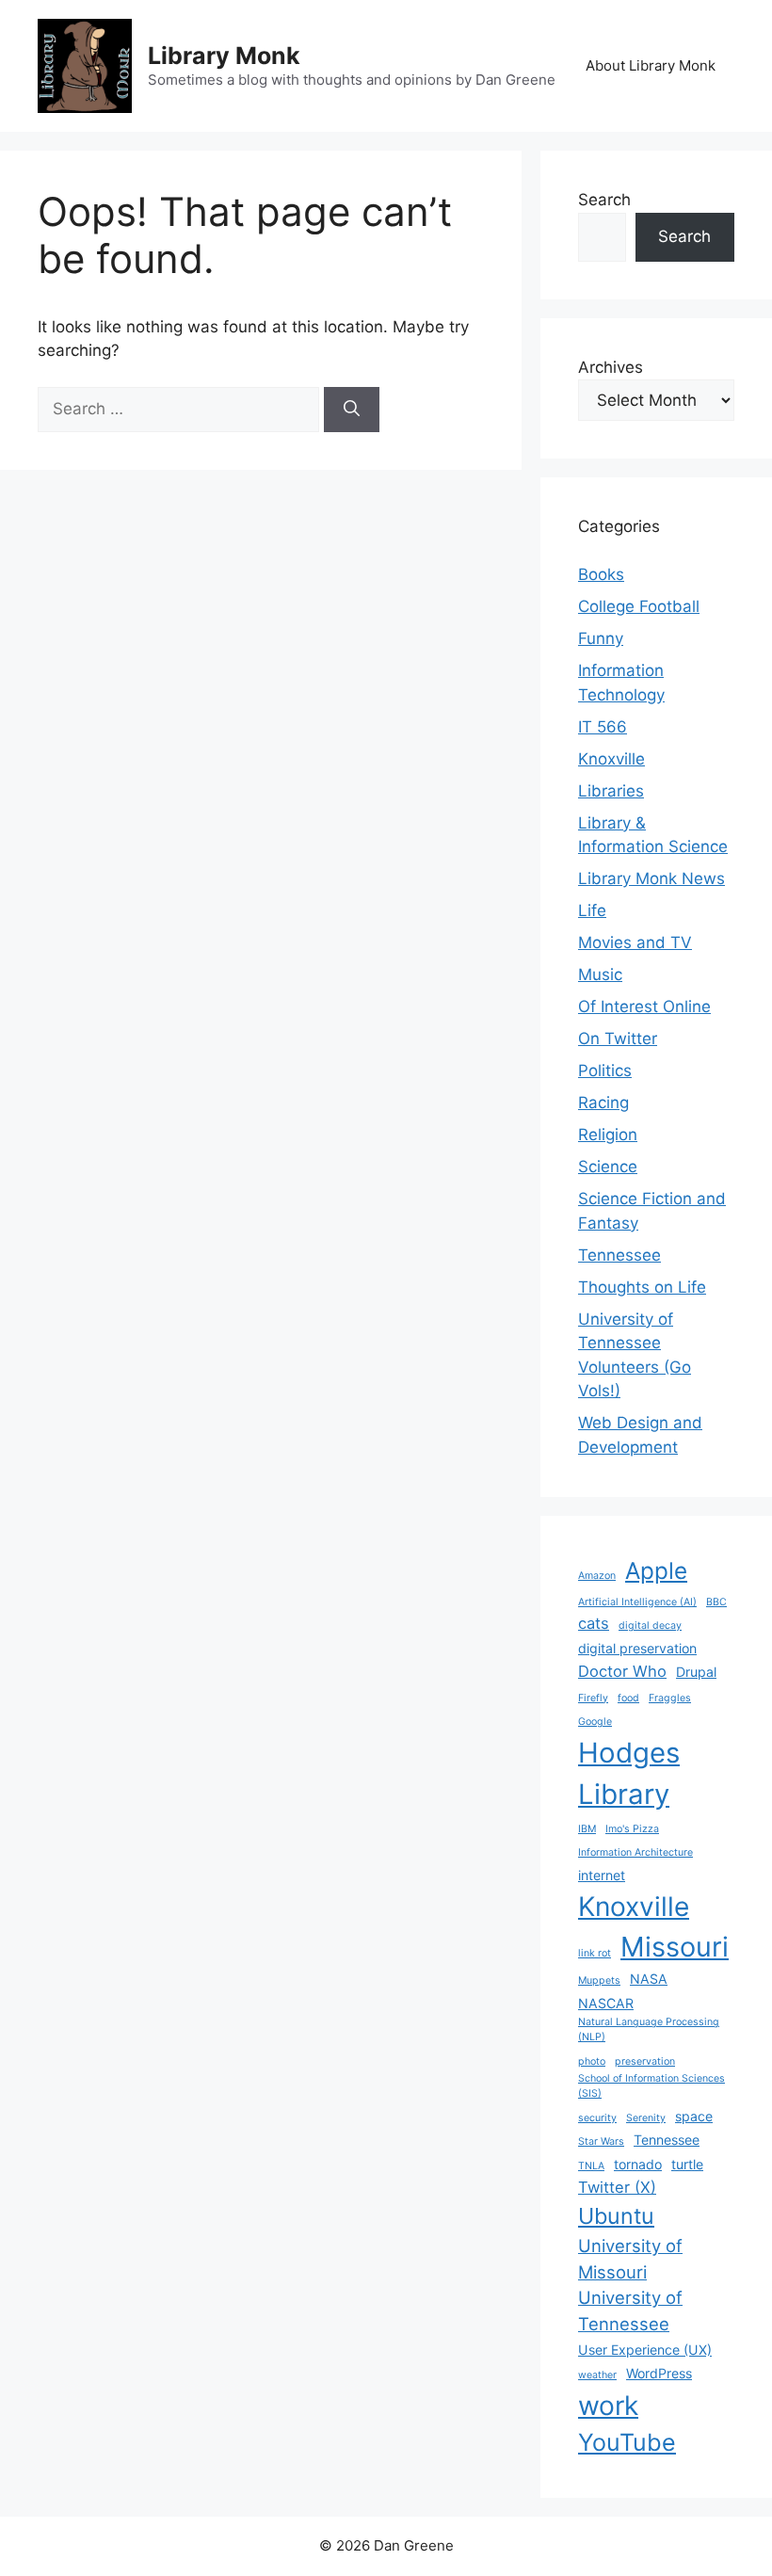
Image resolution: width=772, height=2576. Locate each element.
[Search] (352, 410)
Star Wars (601, 2141)
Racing (603, 1103)
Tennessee (619, 1255)
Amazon (597, 1576)
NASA (649, 1979)
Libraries (611, 791)
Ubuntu (616, 2216)
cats (594, 1623)
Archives (611, 367)
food (628, 1698)
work (608, 2406)
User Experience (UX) (645, 2350)
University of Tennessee (630, 2310)
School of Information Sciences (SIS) (651, 2086)
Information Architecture (635, 1852)
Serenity (646, 2118)
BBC (716, 1602)
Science (608, 1167)
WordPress (659, 2373)
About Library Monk (651, 65)
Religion (608, 1135)
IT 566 (603, 727)
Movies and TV (635, 942)
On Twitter (618, 1038)
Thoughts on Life (642, 1287)
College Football (639, 606)
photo (592, 2061)
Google (595, 1722)
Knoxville (611, 759)
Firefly (593, 1698)
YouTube (627, 2442)
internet (602, 1875)
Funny (601, 638)
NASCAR (606, 2003)
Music (600, 974)
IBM (587, 1829)
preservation (645, 2061)
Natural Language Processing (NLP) (649, 2029)
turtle (687, 2164)
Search (604, 200)
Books (601, 574)
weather (597, 2375)
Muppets (599, 1980)
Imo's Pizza (632, 1829)
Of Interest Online (644, 1006)
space (694, 2116)
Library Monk (224, 56)
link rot (595, 1953)
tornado (638, 2164)
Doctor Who (622, 1671)
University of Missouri (630, 2259)
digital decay (650, 1626)
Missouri (675, 1947)
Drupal (696, 1672)
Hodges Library (629, 1773)
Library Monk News (651, 878)
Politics (605, 1071)
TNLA (591, 2166)
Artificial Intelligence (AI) (637, 1602)
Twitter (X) (617, 2187)
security (597, 2118)
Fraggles (670, 1698)
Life (592, 910)
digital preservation (637, 1648)
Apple (656, 1570)
